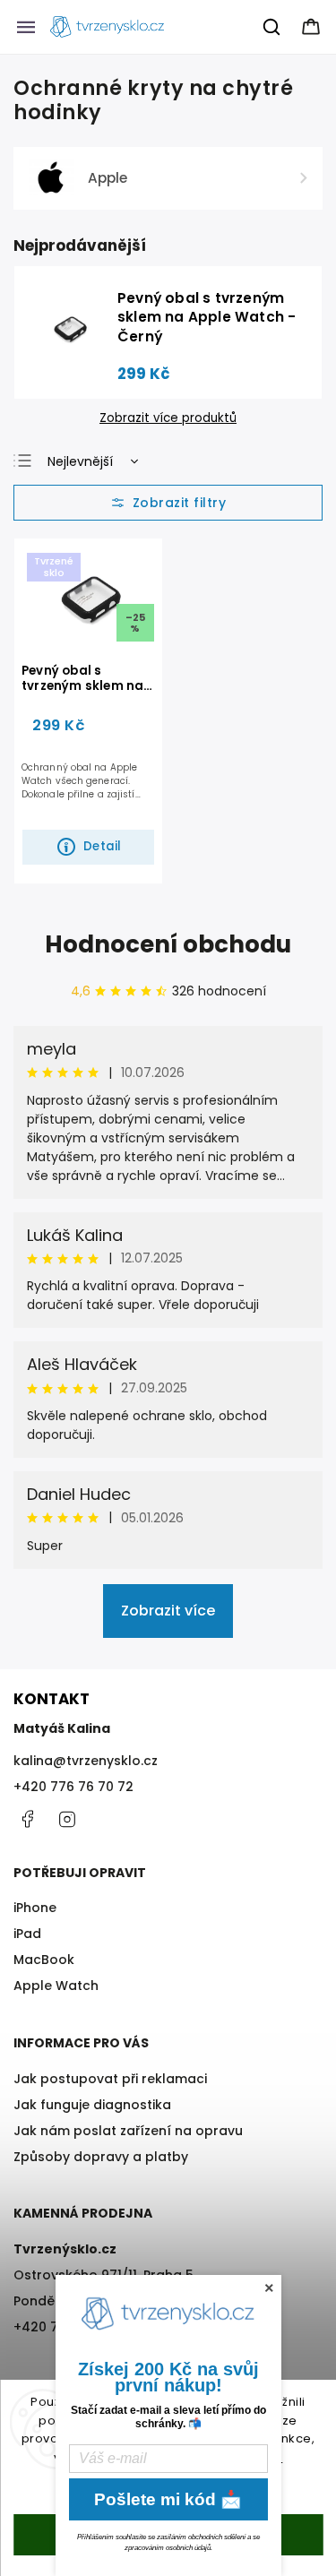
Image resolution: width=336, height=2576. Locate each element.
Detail (102, 846)
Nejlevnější (80, 461)
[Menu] (26, 27)
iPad (27, 1934)
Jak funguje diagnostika (92, 2105)
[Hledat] (272, 27)
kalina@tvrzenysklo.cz (86, 1761)
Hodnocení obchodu (168, 944)
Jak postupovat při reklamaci (110, 2079)
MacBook (44, 1960)
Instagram (67, 1819)
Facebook (27, 1819)
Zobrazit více (168, 1611)
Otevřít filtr (168, 503)
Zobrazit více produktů (168, 418)
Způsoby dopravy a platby (101, 2157)
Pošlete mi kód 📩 (168, 2499)
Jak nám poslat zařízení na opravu (128, 2131)
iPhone (35, 1908)
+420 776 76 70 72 (73, 1787)
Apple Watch (56, 1986)
